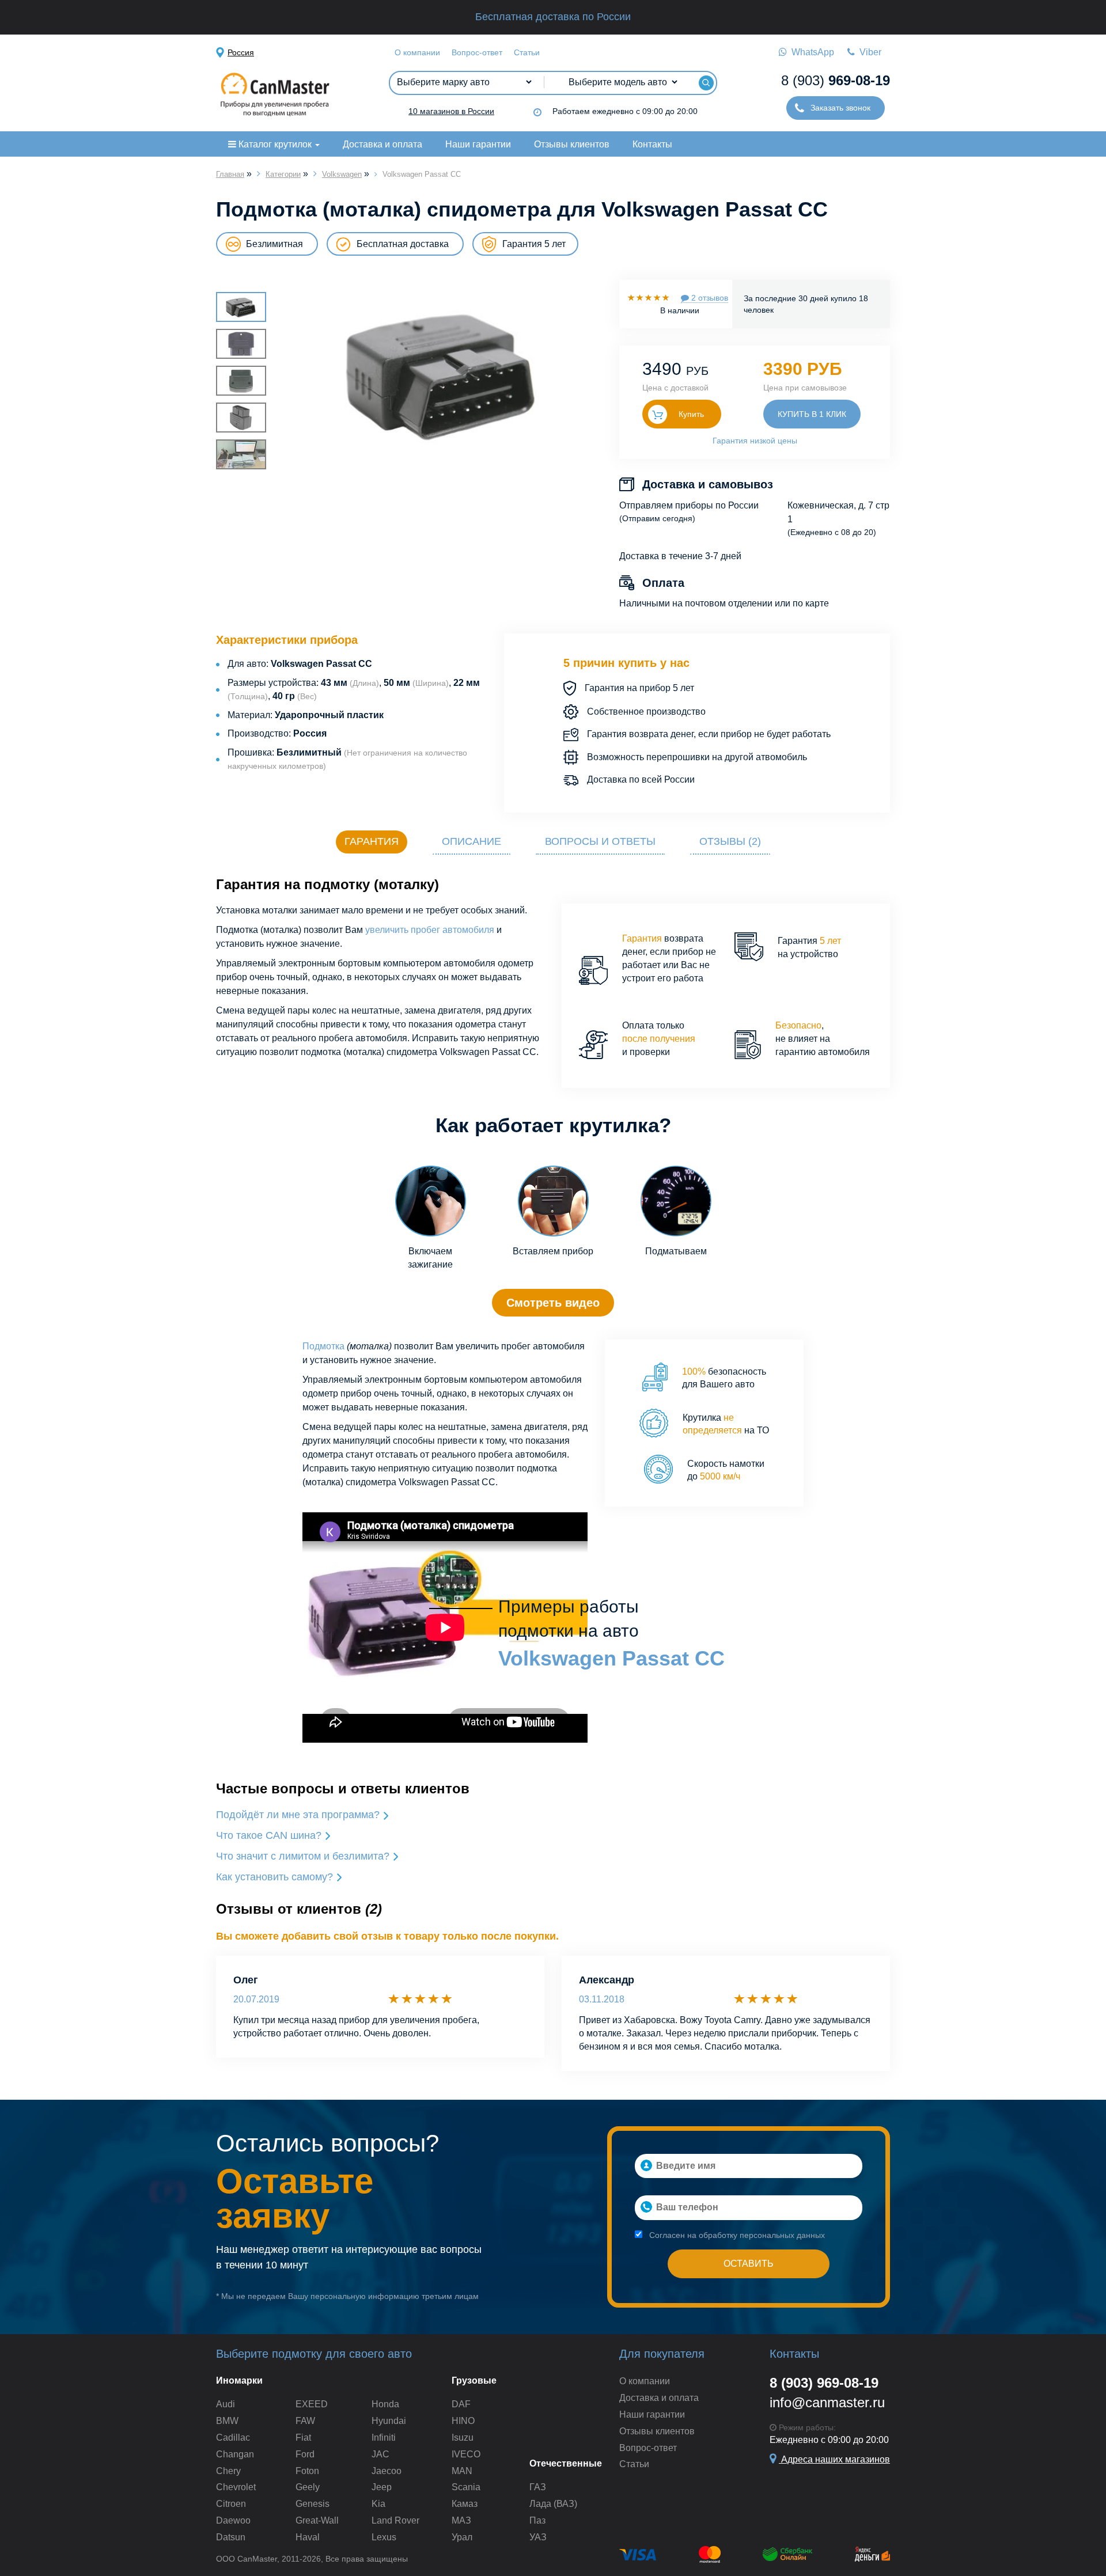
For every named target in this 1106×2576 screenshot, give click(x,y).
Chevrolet (236, 2487)
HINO (463, 2421)
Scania (466, 2487)
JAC (380, 2454)
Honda (385, 2404)
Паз (537, 2520)
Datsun (231, 2537)
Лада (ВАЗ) (553, 2504)
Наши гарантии (478, 144)
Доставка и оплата (382, 144)
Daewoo (233, 2520)
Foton (307, 2471)
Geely (308, 2487)
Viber (868, 52)
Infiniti (384, 2437)
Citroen (231, 2504)
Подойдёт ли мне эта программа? (299, 1815)
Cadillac (233, 2437)
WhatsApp (810, 52)
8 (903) (836, 80)
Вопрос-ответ (477, 52)
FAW (305, 2421)
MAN (462, 2471)
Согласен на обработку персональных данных (736, 2235)
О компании (417, 52)
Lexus (384, 2537)
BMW (227, 2421)
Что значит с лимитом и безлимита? (304, 1856)
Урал (462, 2537)
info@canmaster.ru (827, 2402)
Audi (226, 2404)
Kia (378, 2504)
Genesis (313, 2504)
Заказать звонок (839, 108)
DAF (461, 2404)
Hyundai (389, 2421)
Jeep (382, 2487)
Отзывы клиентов (572, 144)
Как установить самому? (276, 1877)
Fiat (303, 2437)
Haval (308, 2537)
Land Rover (395, 2520)
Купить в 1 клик (812, 414)
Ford (305, 2454)
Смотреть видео (553, 1303)
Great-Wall (317, 2520)
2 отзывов (709, 298)
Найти (706, 83)
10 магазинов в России (451, 111)
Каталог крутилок (275, 144)
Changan (235, 2454)
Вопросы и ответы (600, 841)
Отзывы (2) (730, 841)
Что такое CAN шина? (270, 1835)
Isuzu (463, 2437)
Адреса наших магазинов (834, 2459)
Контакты (652, 144)
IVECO (466, 2454)
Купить (691, 414)
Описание (471, 841)
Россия (241, 52)
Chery (228, 2471)
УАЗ (538, 2537)
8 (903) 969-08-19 (824, 2383)
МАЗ (461, 2520)
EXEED (312, 2404)
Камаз (465, 2504)
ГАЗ (538, 2487)
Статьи (527, 52)
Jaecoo (387, 2471)
